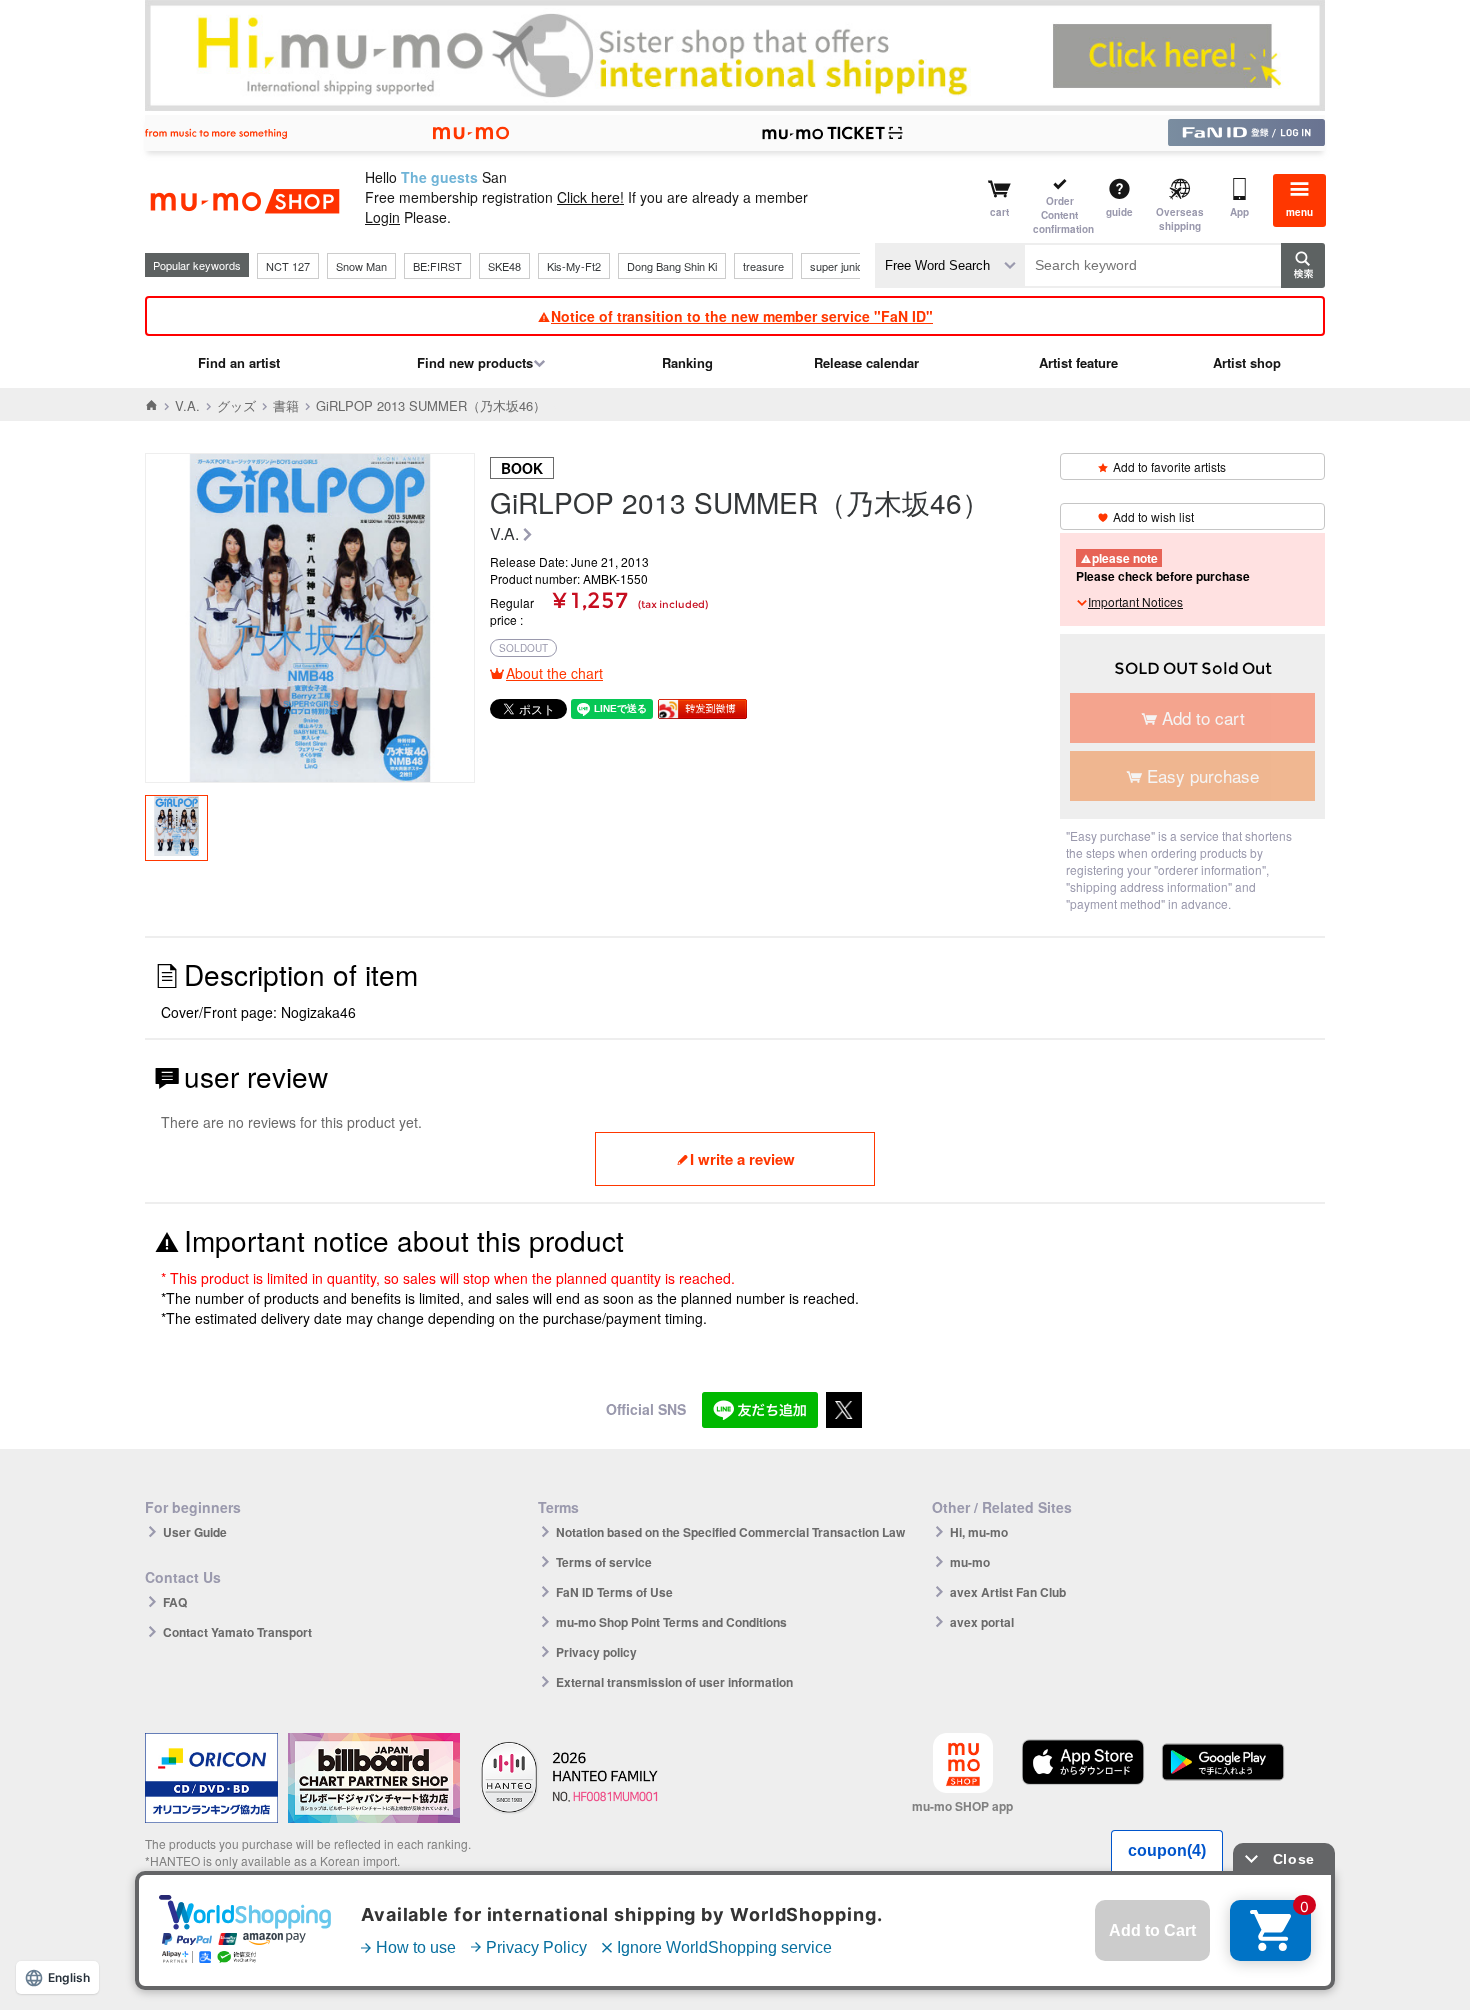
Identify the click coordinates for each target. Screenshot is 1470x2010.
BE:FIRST (437, 266)
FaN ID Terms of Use (614, 1592)
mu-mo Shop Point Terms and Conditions (671, 1622)
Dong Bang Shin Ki (672, 266)
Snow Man (361, 266)
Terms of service (604, 1562)
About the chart (554, 673)
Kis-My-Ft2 (574, 266)
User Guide (195, 1532)
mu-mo (970, 1562)
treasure (763, 266)
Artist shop (1247, 362)
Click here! (590, 197)
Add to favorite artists (1169, 466)
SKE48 (504, 266)
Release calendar (866, 362)
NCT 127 (288, 266)
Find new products (475, 362)
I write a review (742, 1159)
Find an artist (239, 362)
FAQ (175, 1602)
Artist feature (1078, 362)
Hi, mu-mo (979, 1532)
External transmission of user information (674, 1682)
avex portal (982, 1622)
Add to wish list (1153, 516)
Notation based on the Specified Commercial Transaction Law (730, 1532)
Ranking (687, 362)
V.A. (187, 405)
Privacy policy (596, 1652)
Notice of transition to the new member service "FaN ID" (742, 316)
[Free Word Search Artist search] (950, 265)
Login (382, 217)
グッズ (236, 405)
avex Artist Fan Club (1008, 1592)
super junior (838, 266)
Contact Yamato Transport (237, 1632)
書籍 (286, 405)
